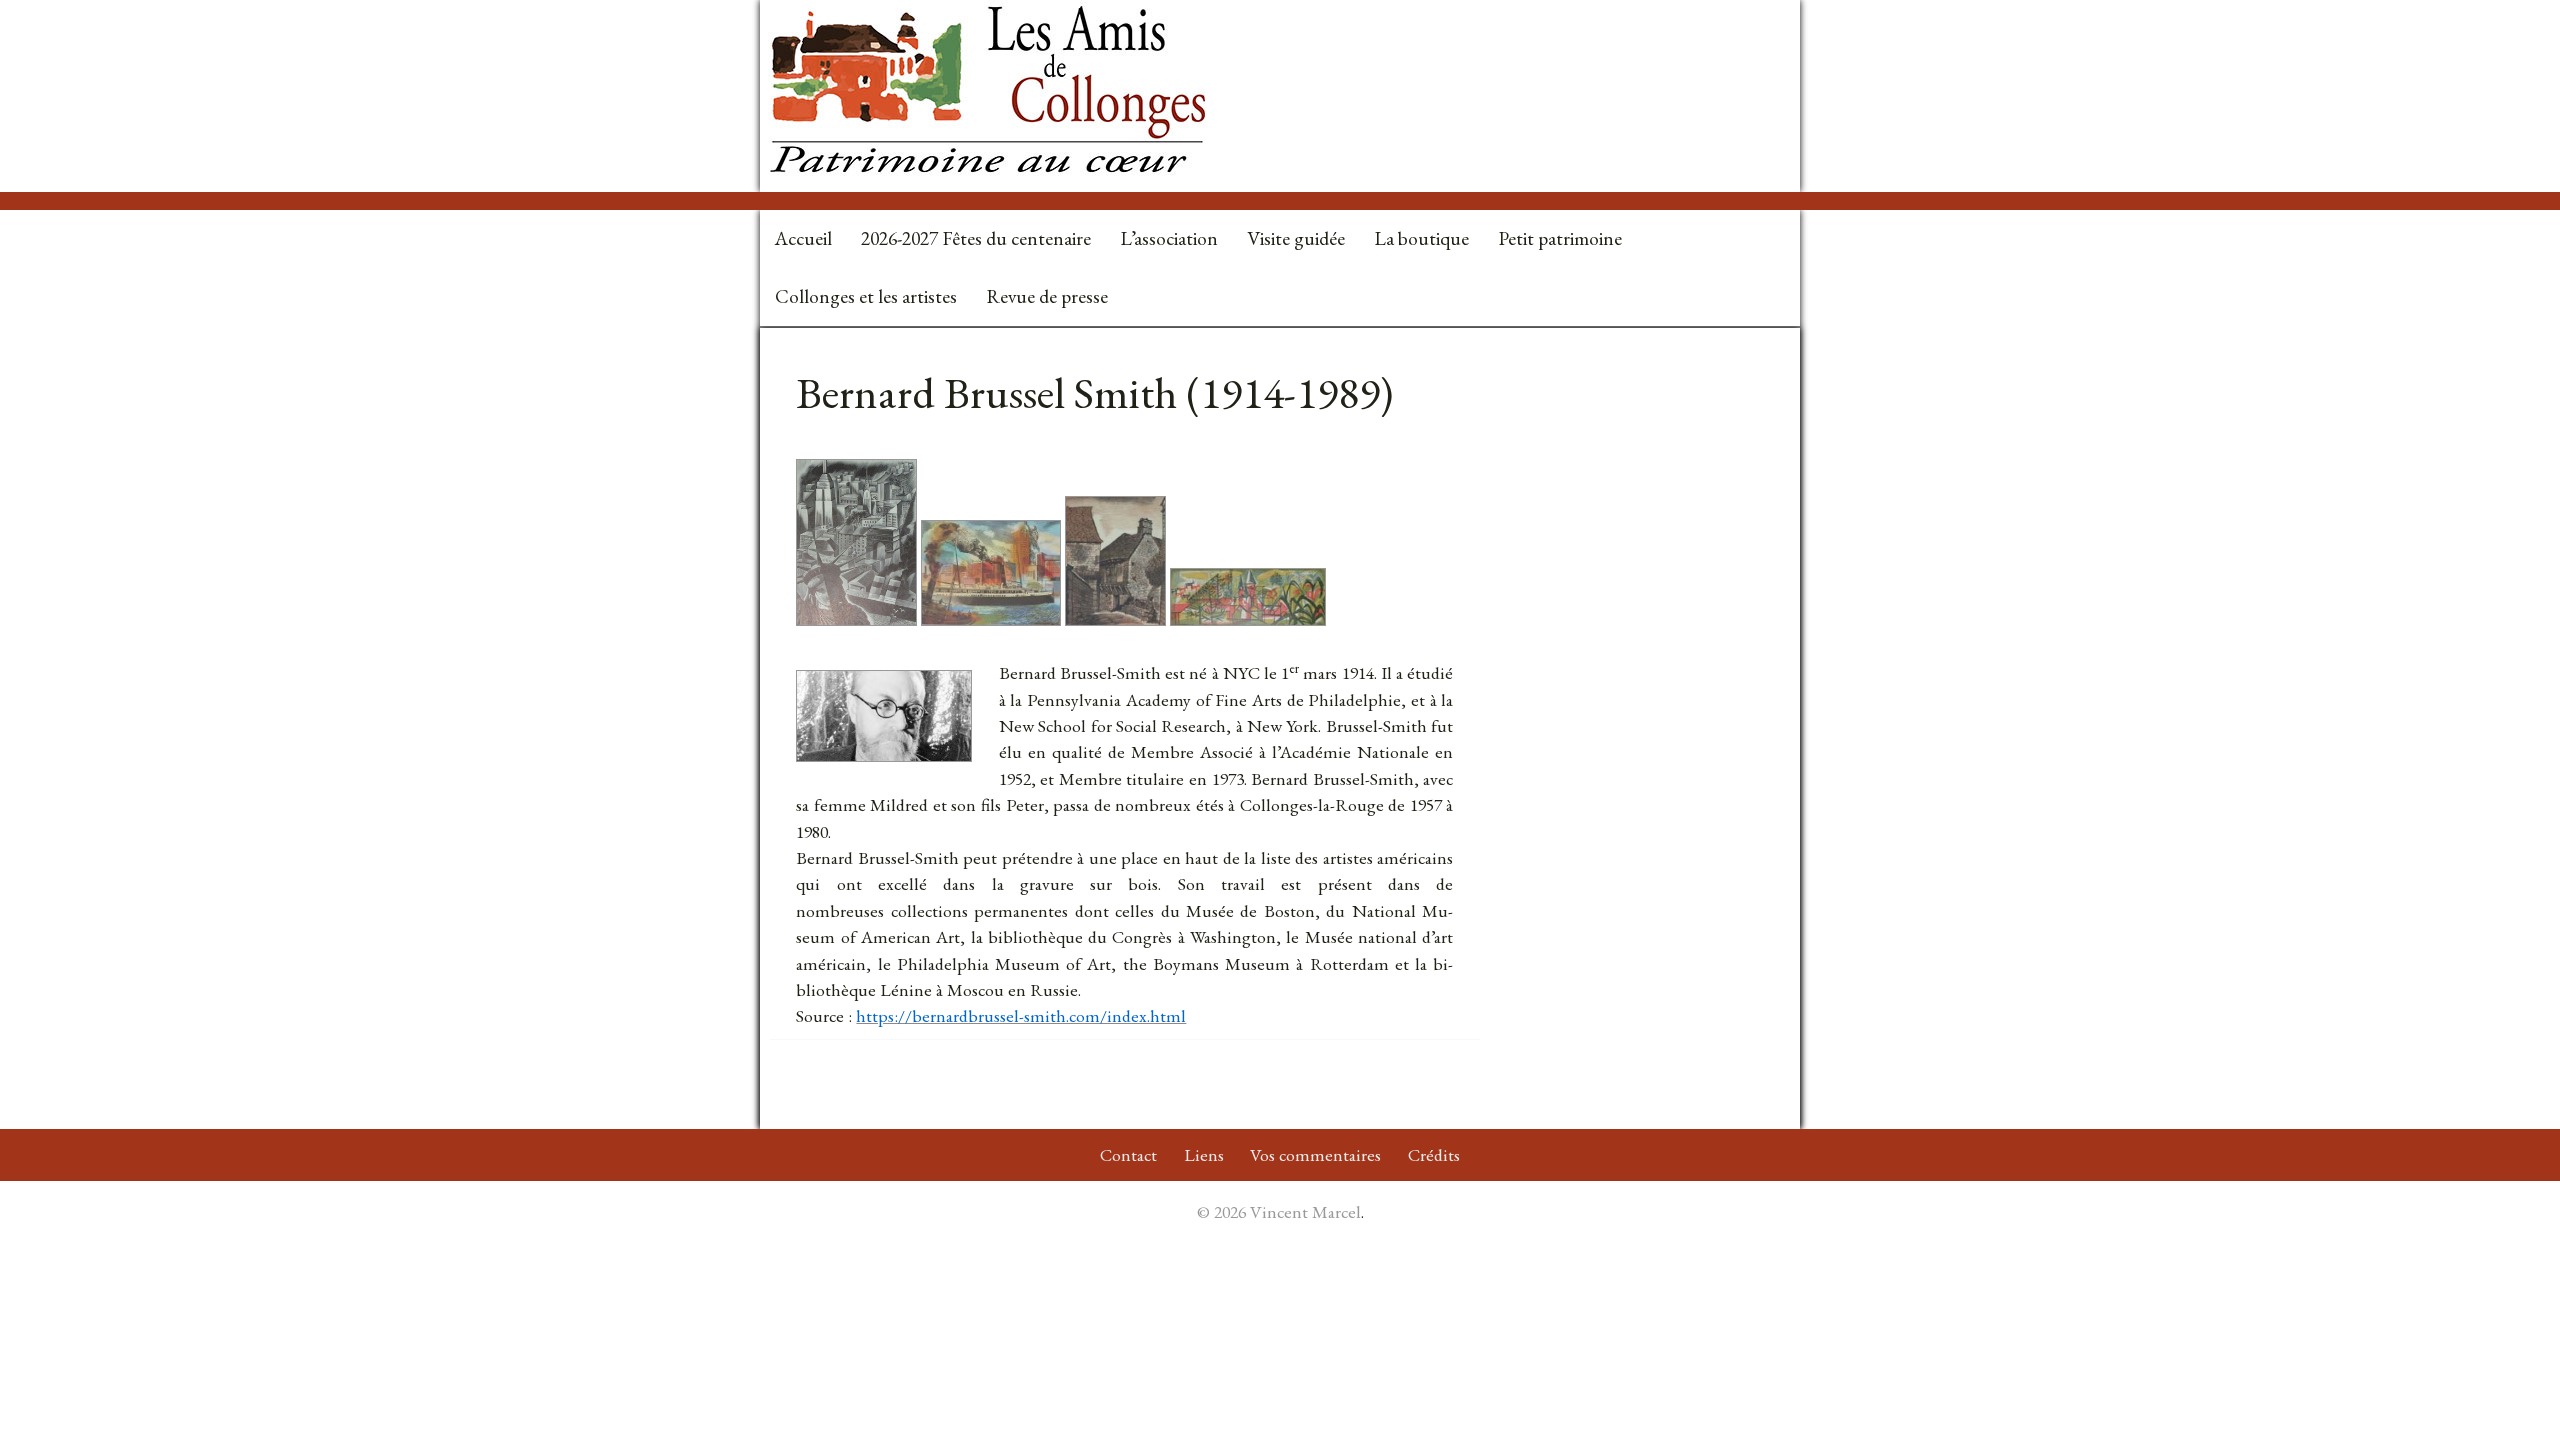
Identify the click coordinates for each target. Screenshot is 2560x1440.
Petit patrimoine (1560, 238)
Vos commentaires (1315, 1154)
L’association (1169, 238)
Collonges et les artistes (866, 296)
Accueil (803, 238)
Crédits (1434, 1154)
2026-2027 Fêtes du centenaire (976, 238)
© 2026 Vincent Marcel (1279, 1211)
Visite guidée (1296, 238)
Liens (1204, 1154)
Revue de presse (1047, 296)
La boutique (1421, 238)
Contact (1128, 1154)
